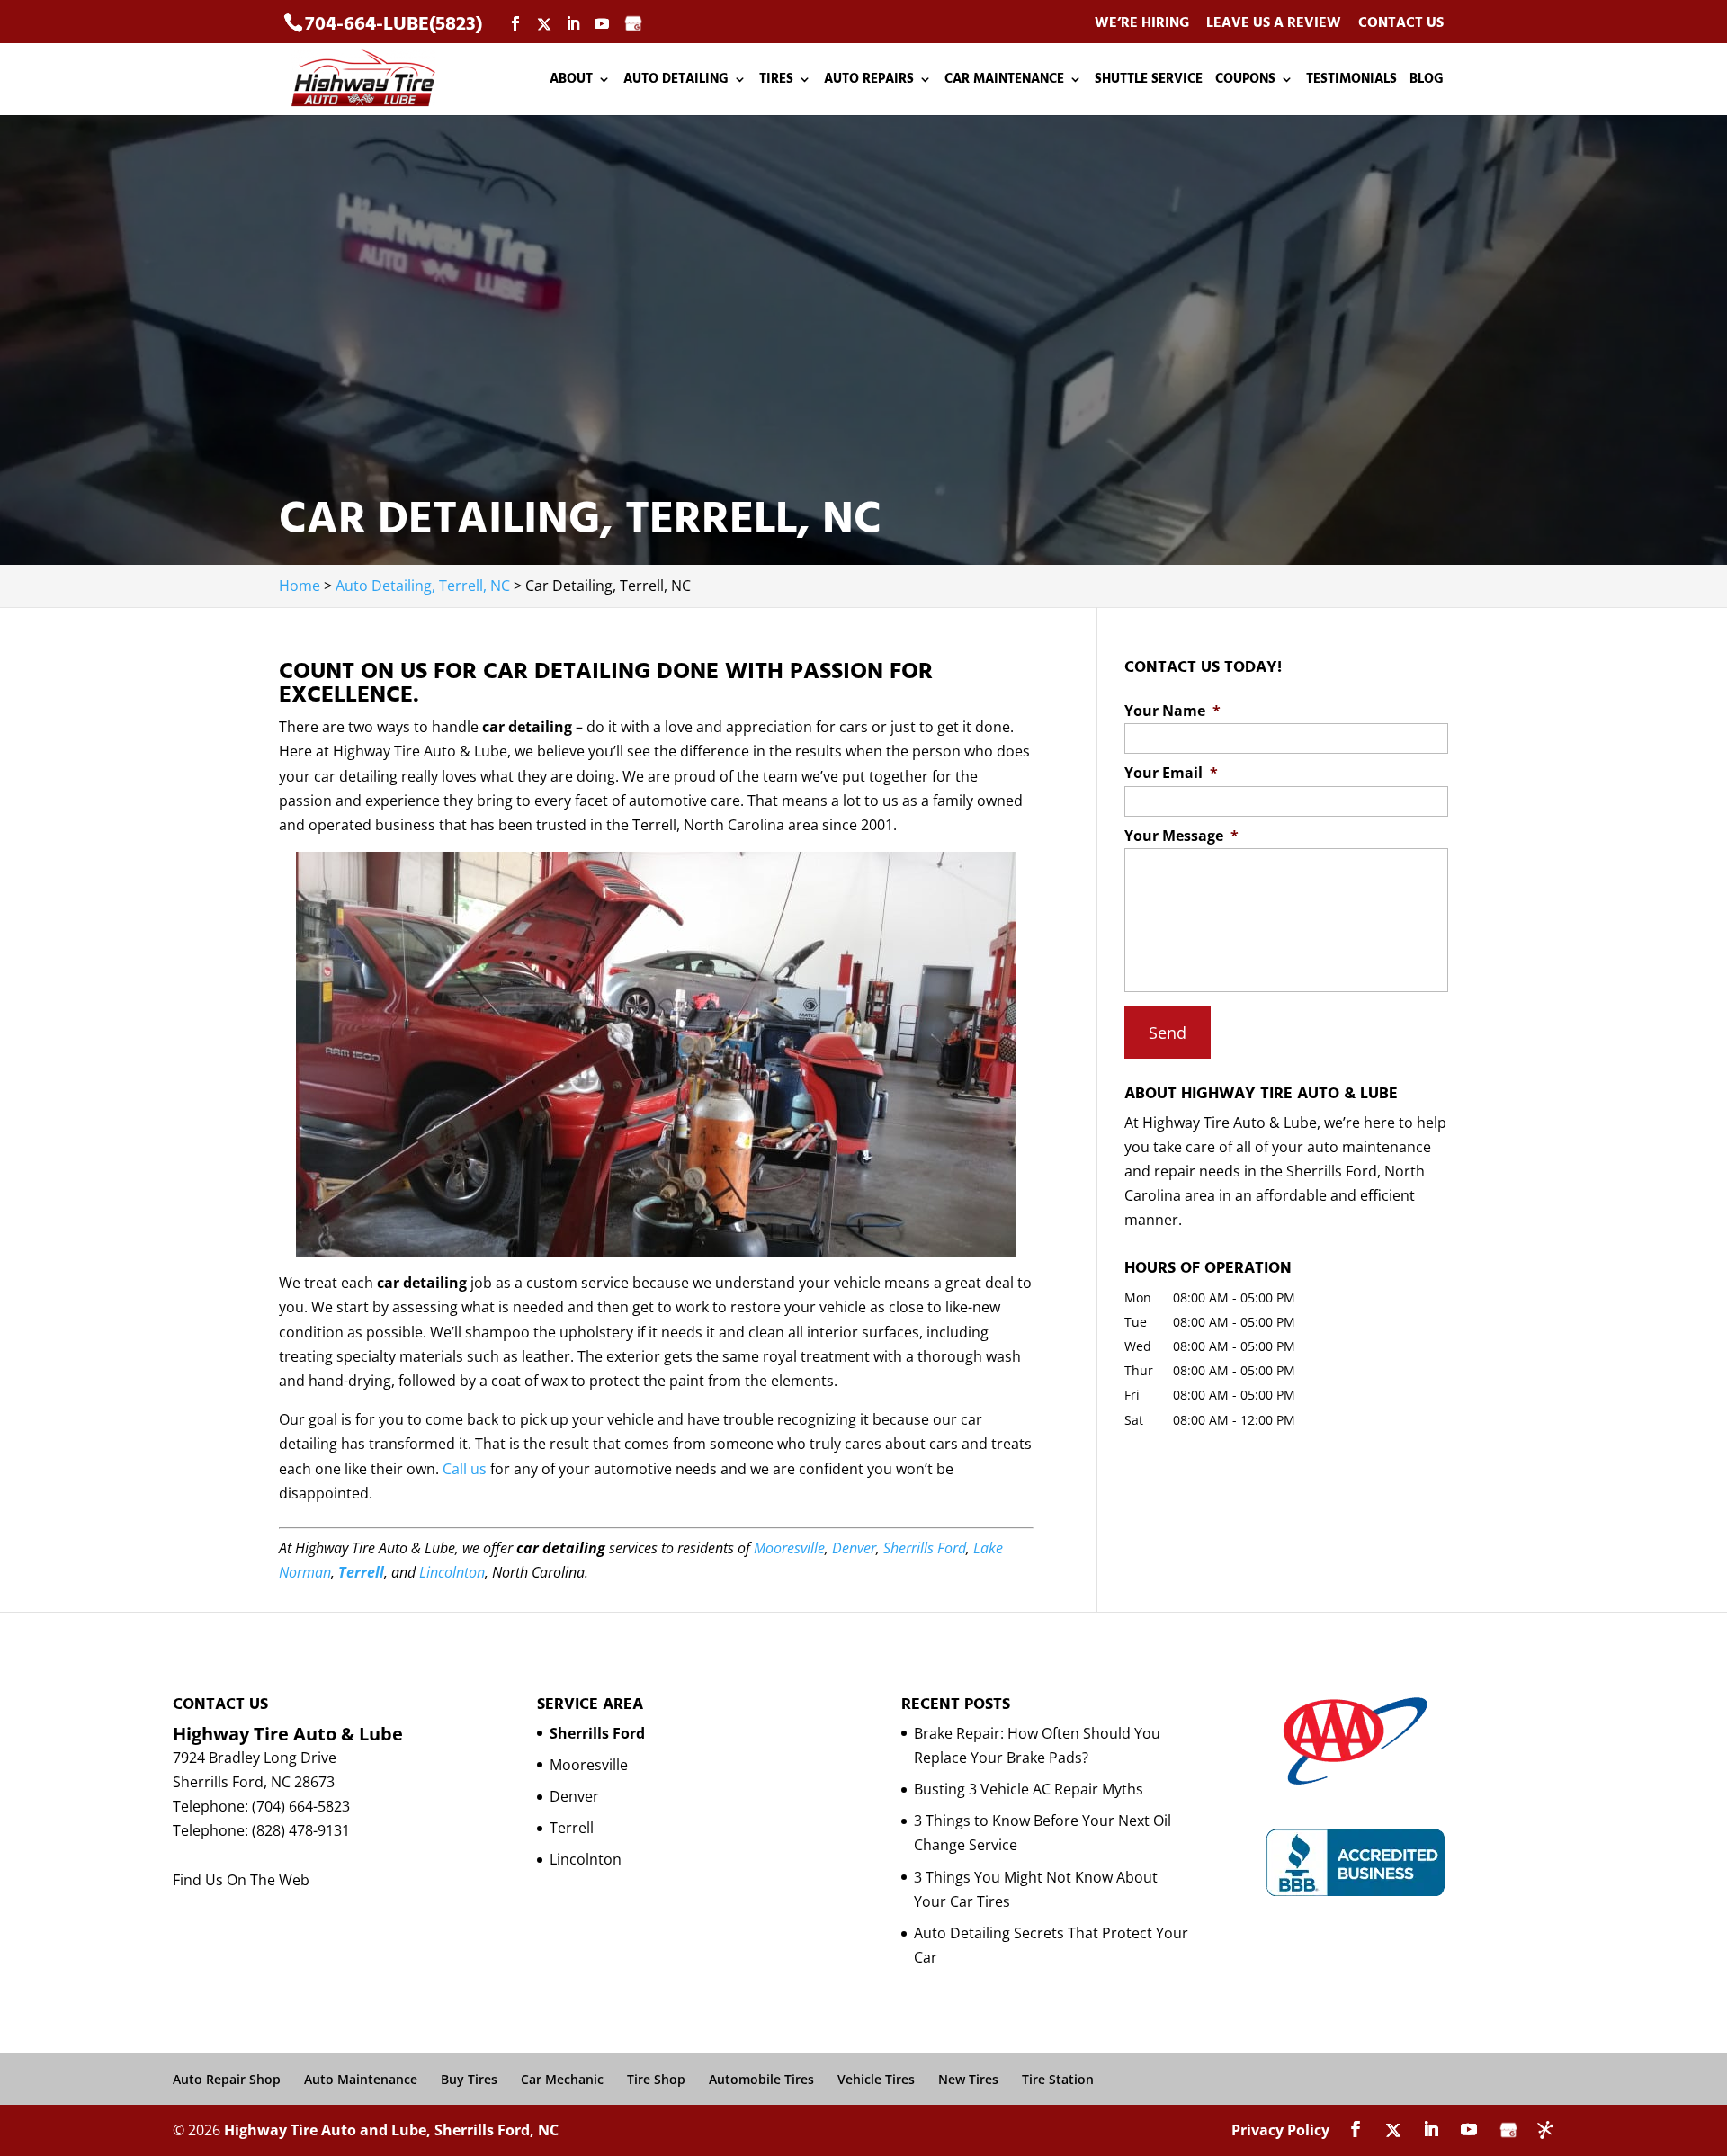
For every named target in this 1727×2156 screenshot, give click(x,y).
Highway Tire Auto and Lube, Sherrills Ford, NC (391, 2130)
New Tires (968, 2079)
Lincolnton (452, 1572)
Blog (1427, 81)
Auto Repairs (869, 81)
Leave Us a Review (1274, 24)
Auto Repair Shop (227, 2079)
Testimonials (1351, 81)
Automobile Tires (761, 2079)
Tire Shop (656, 2079)
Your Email (1171, 773)
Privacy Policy (1280, 2130)
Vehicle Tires (876, 2079)
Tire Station (1058, 2079)
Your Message (1181, 836)
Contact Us (1401, 24)
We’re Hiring (1142, 24)
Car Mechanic (562, 2079)
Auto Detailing (676, 81)
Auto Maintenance (361, 2079)
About (571, 81)
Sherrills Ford (925, 1548)
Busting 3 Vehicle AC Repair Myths (1029, 1789)
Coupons (1245, 81)
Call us (465, 1469)
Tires (776, 81)
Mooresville (789, 1548)
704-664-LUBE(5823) (394, 24)
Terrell (361, 1572)
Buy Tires (469, 2079)
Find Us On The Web (241, 1880)
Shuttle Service (1149, 81)
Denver (854, 1548)
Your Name (1172, 711)
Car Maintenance (1004, 81)
